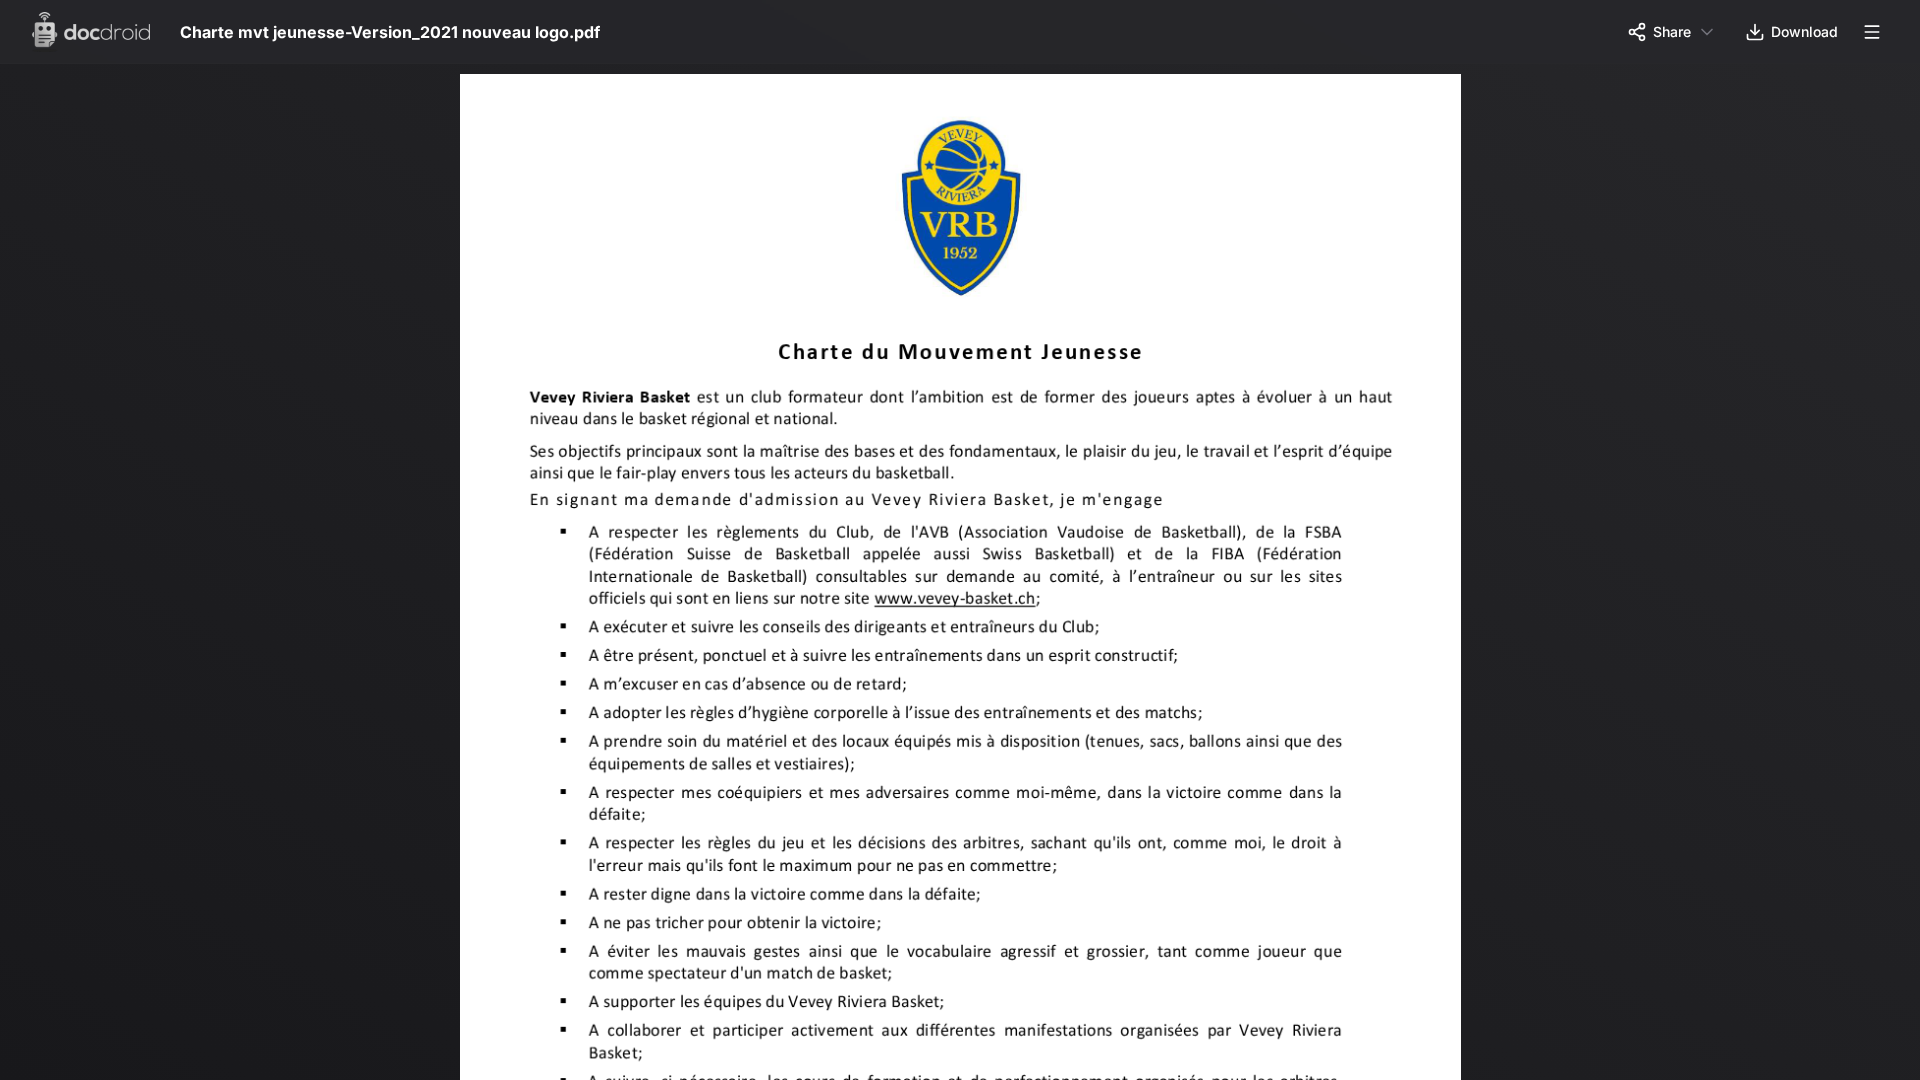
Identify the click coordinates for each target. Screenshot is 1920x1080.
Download (1804, 31)
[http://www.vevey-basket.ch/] (962, 607)
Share (1672, 31)
